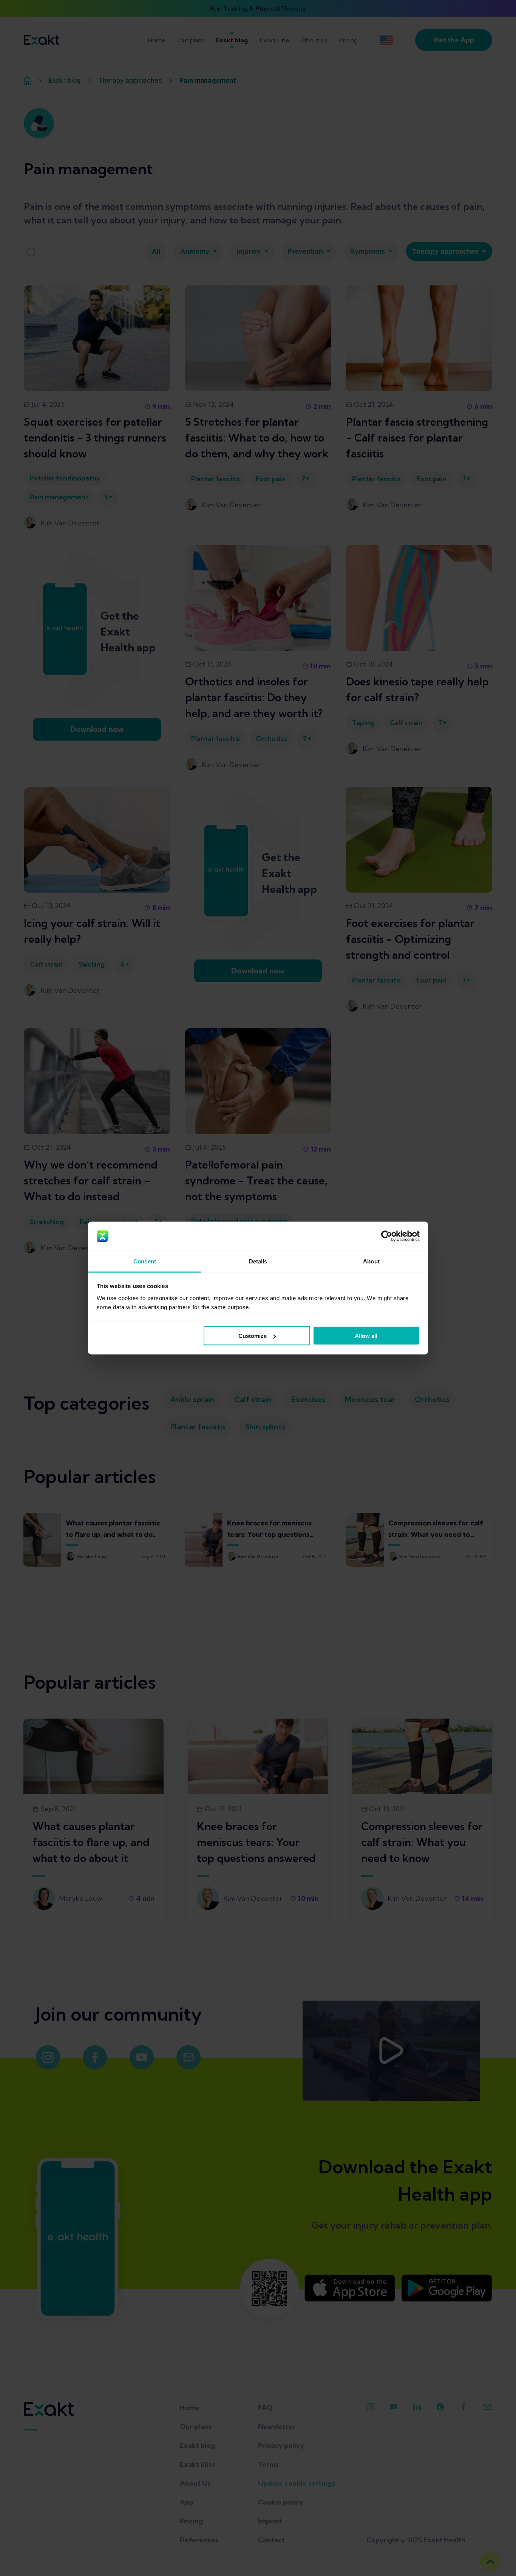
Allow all (366, 1336)
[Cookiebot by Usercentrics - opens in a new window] (387, 1236)
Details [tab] (258, 1261)
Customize (253, 1336)
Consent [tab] (145, 1261)
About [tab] (371, 1261)
